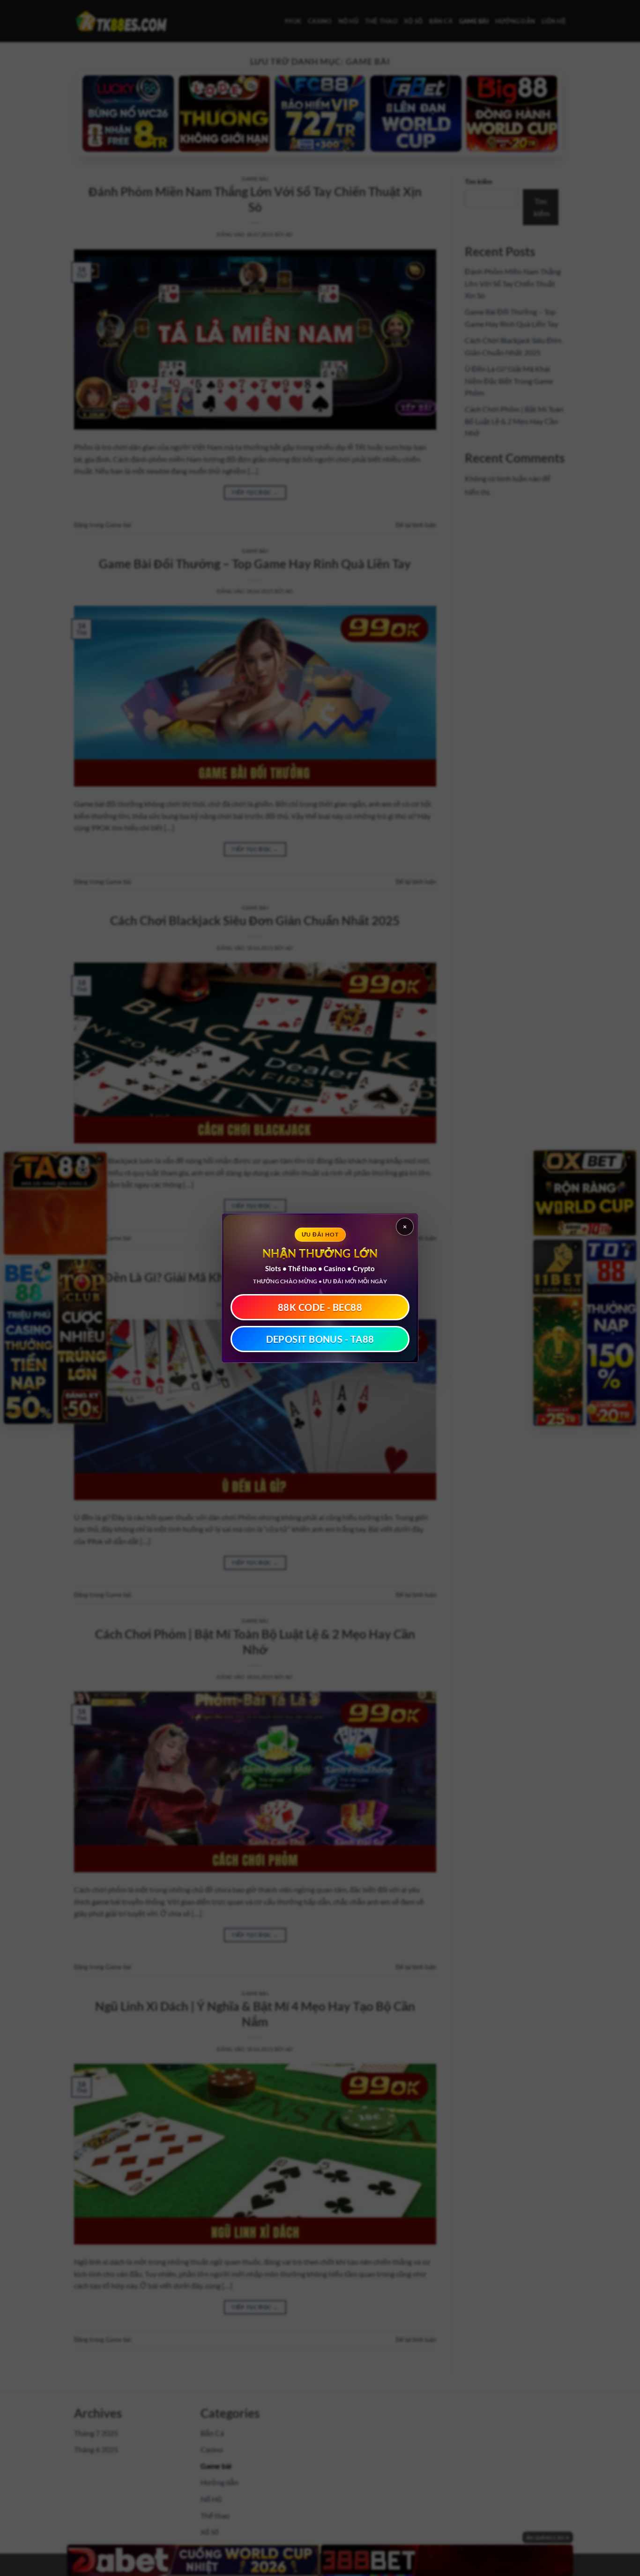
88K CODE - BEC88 (320, 1307)
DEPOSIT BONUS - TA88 (320, 1339)
